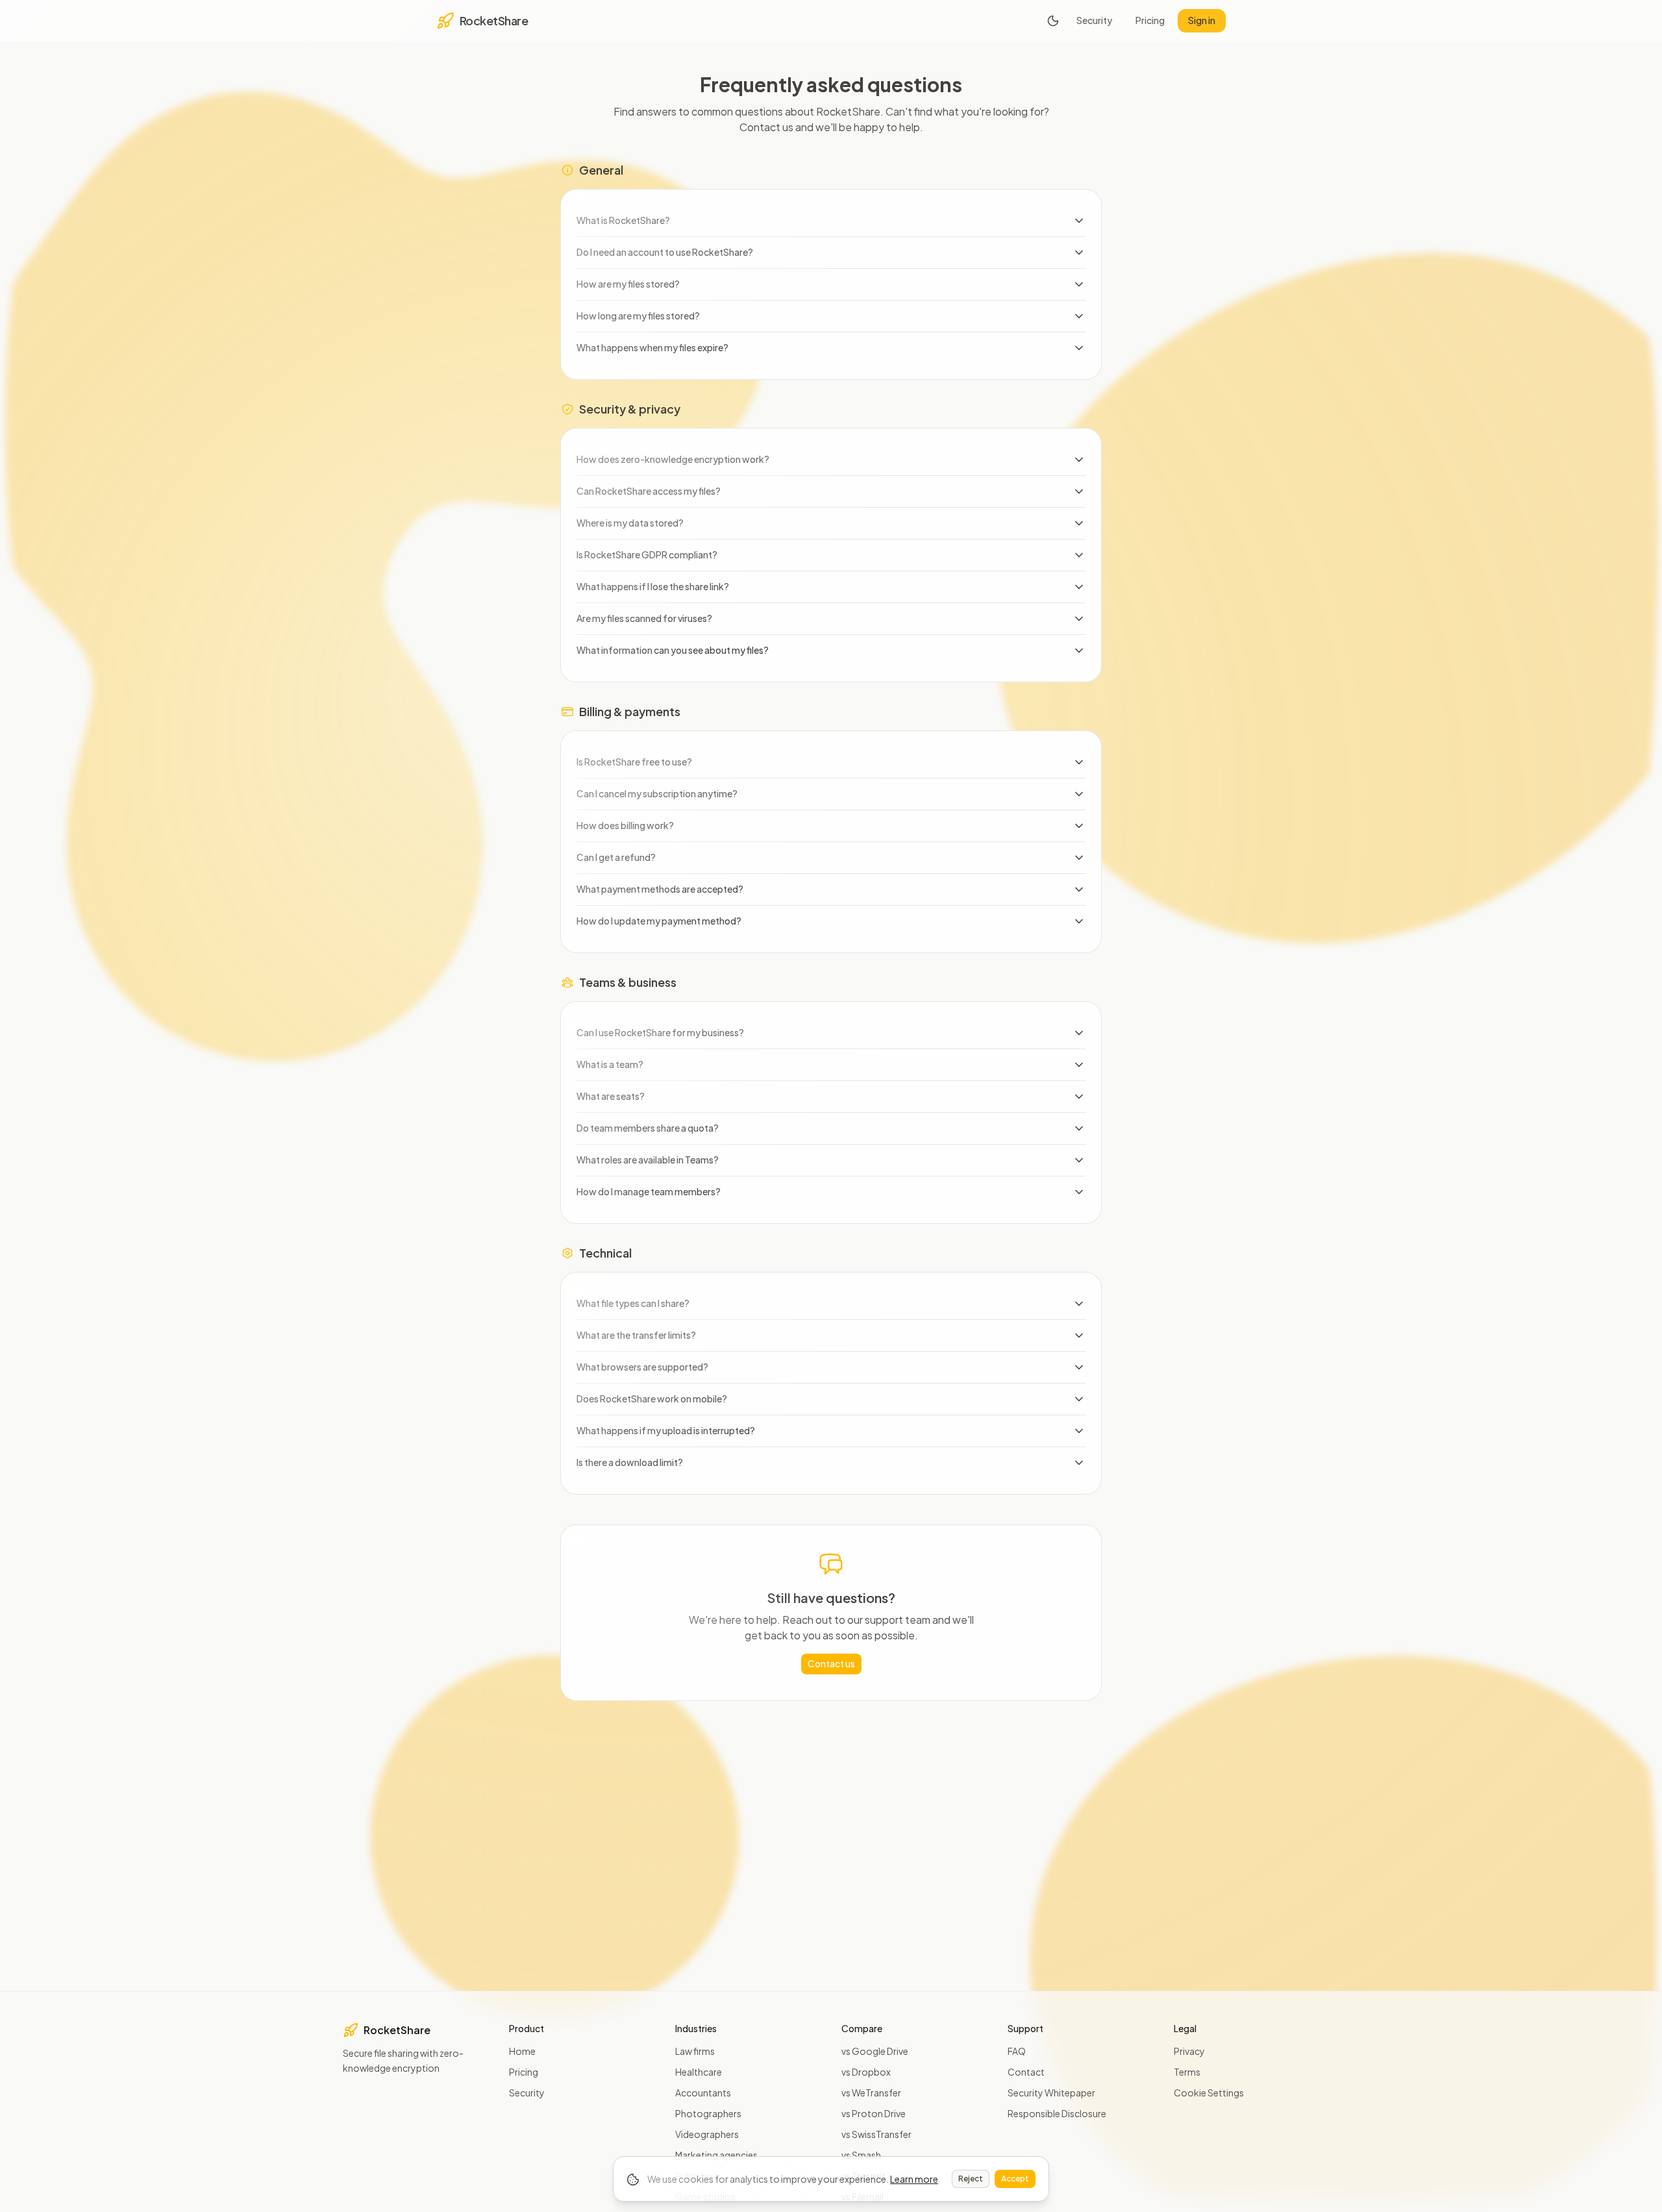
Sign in (1202, 20)
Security (1094, 20)
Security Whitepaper (1051, 2093)
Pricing (1150, 20)
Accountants (703, 2093)
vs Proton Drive (874, 2113)
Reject (971, 2179)
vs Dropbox (866, 2072)
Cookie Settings (1209, 2093)
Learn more (914, 2179)
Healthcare (699, 2072)
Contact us (831, 1663)
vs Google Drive (875, 2051)
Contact (1026, 2072)
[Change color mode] (1053, 21)
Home (522, 2051)
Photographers (708, 2113)
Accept (1015, 2179)
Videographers (707, 2134)
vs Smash (861, 2155)
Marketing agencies (716, 2155)
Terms (1187, 2072)
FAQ (1017, 2051)
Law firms (695, 2051)
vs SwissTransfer (876, 2134)
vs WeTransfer (871, 2093)
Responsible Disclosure (1057, 2113)
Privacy (1189, 2051)
